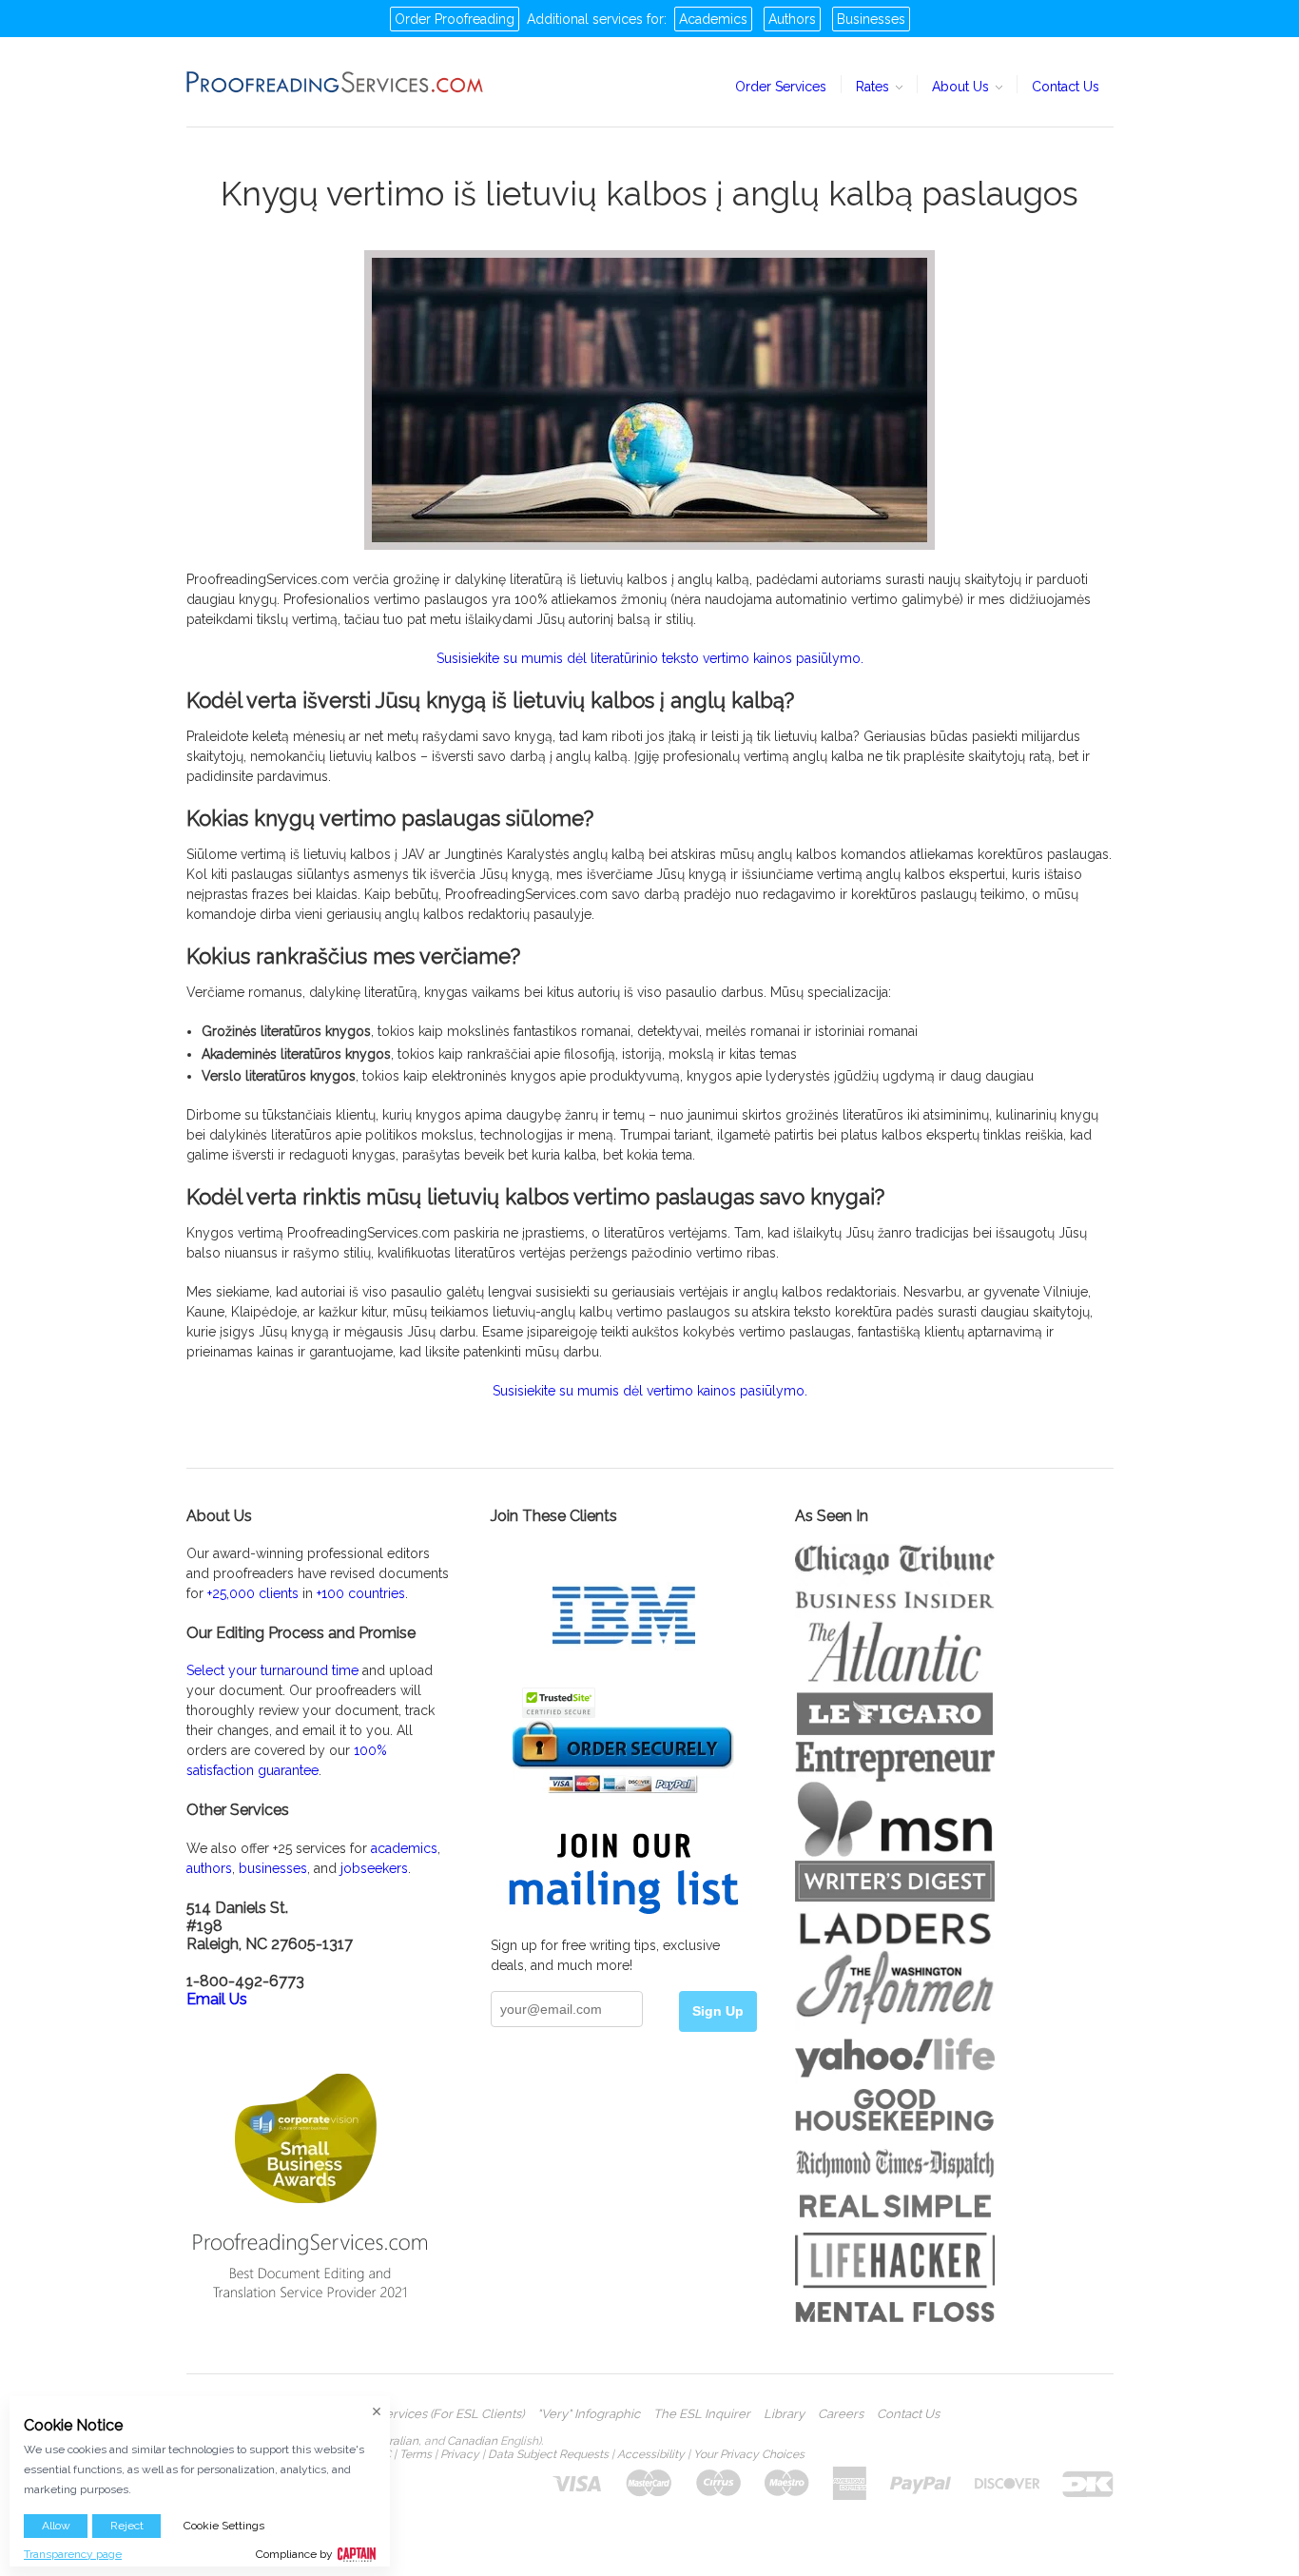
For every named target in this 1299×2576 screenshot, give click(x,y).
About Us (962, 87)
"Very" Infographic (589, 2414)
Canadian (472, 2441)
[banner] (336, 82)
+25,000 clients (253, 1593)
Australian (392, 2441)
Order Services (781, 87)
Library (784, 2414)
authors (209, 1868)
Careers (841, 2414)
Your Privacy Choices (749, 2454)
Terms (416, 2454)
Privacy (460, 2454)
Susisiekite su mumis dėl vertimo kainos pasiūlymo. (650, 1391)
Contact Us (1066, 87)
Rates (874, 87)
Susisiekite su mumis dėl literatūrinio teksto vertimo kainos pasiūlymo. (650, 658)
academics (404, 1848)
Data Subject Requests (548, 2454)
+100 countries (361, 1593)
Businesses (871, 19)
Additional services (585, 19)
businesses (273, 1868)
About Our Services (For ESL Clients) (419, 2414)
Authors (792, 19)
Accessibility (651, 2454)
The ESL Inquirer (702, 2414)
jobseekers (374, 1868)
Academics (713, 19)
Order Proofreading (455, 19)
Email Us (217, 1999)
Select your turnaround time (272, 1670)
